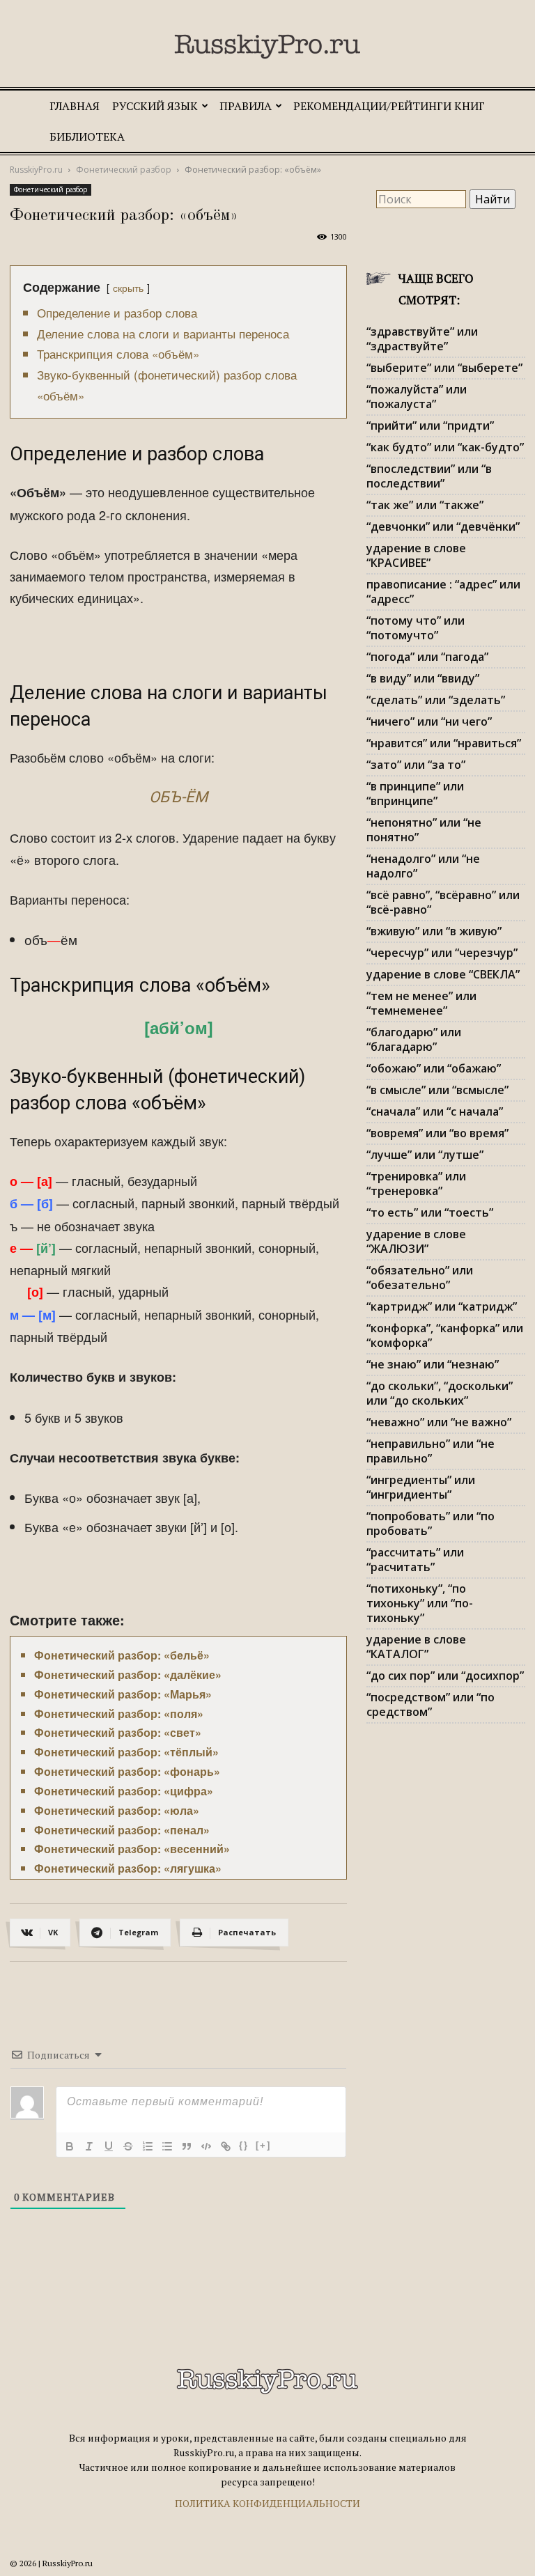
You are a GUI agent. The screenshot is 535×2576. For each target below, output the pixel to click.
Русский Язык (155, 106)
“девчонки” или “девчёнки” (443, 526)
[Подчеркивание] (109, 2146)
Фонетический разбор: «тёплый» (126, 1752)
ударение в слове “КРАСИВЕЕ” (416, 555)
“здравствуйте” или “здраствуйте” (422, 339)
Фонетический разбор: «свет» (118, 1732)
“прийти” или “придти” (430, 426)
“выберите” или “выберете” (444, 368)
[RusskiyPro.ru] (267, 47)
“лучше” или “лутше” (425, 1155)
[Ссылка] (226, 2146)
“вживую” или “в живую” (434, 931)
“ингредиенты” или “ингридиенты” (421, 1487)
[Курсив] (89, 2146)
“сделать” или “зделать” (436, 700)
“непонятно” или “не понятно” (424, 830)
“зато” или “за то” (416, 765)
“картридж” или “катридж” (442, 1306)
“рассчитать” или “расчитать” (415, 1560)
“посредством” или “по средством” (431, 1704)
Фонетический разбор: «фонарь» (127, 1771)
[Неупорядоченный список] (167, 2146)
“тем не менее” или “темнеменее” (421, 1003)
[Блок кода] (206, 2146)
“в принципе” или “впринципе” (415, 794)
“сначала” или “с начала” (435, 1111)
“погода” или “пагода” (427, 657)
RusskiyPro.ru (36, 170)
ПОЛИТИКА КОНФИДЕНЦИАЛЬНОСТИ (267, 2503)
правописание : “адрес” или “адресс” (443, 592)
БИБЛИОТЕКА (87, 136)
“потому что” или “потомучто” (416, 628)
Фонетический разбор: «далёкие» (128, 1675)
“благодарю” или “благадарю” (414, 1039)
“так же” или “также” (425, 505)
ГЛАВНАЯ (75, 106)
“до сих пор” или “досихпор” (445, 1676)
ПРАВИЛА (246, 106)
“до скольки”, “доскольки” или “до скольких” (440, 1393)
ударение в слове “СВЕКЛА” (443, 974)
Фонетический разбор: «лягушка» (128, 1868)
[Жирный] (70, 2146)
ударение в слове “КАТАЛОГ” (416, 1647)
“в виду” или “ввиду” (423, 678)
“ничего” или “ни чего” (429, 721)
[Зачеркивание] (128, 2146)
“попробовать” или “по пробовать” (431, 1523)
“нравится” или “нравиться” (444, 743)
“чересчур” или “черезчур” (442, 953)
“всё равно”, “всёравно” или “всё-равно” (443, 902)
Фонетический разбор (124, 170)
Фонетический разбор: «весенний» (132, 1849)
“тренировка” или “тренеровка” (416, 1184)
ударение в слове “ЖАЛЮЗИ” (416, 1241)
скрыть (128, 287)
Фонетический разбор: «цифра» (124, 1791)
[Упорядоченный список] (148, 2146)
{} (244, 2145)
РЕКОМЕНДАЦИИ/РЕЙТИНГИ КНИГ (389, 106)
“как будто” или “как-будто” (445, 447)
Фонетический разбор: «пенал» (122, 1830)
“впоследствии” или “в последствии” (429, 476)
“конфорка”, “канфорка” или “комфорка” (445, 1335)
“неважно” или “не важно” (439, 1422)
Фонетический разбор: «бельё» (122, 1655)
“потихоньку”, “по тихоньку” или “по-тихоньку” (420, 1603)
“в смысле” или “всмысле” (437, 1090)
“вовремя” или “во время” (437, 1133)
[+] (263, 2145)
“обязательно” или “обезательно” (420, 1278)
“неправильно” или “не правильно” (431, 1451)
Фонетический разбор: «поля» (119, 1714)
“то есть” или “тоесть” (430, 1212)
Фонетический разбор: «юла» (117, 1810)
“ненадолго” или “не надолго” (423, 866)
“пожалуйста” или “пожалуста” (417, 397)
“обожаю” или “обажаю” (434, 1068)
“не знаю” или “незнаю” (433, 1364)
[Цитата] (187, 2146)
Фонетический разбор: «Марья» (123, 1694)
